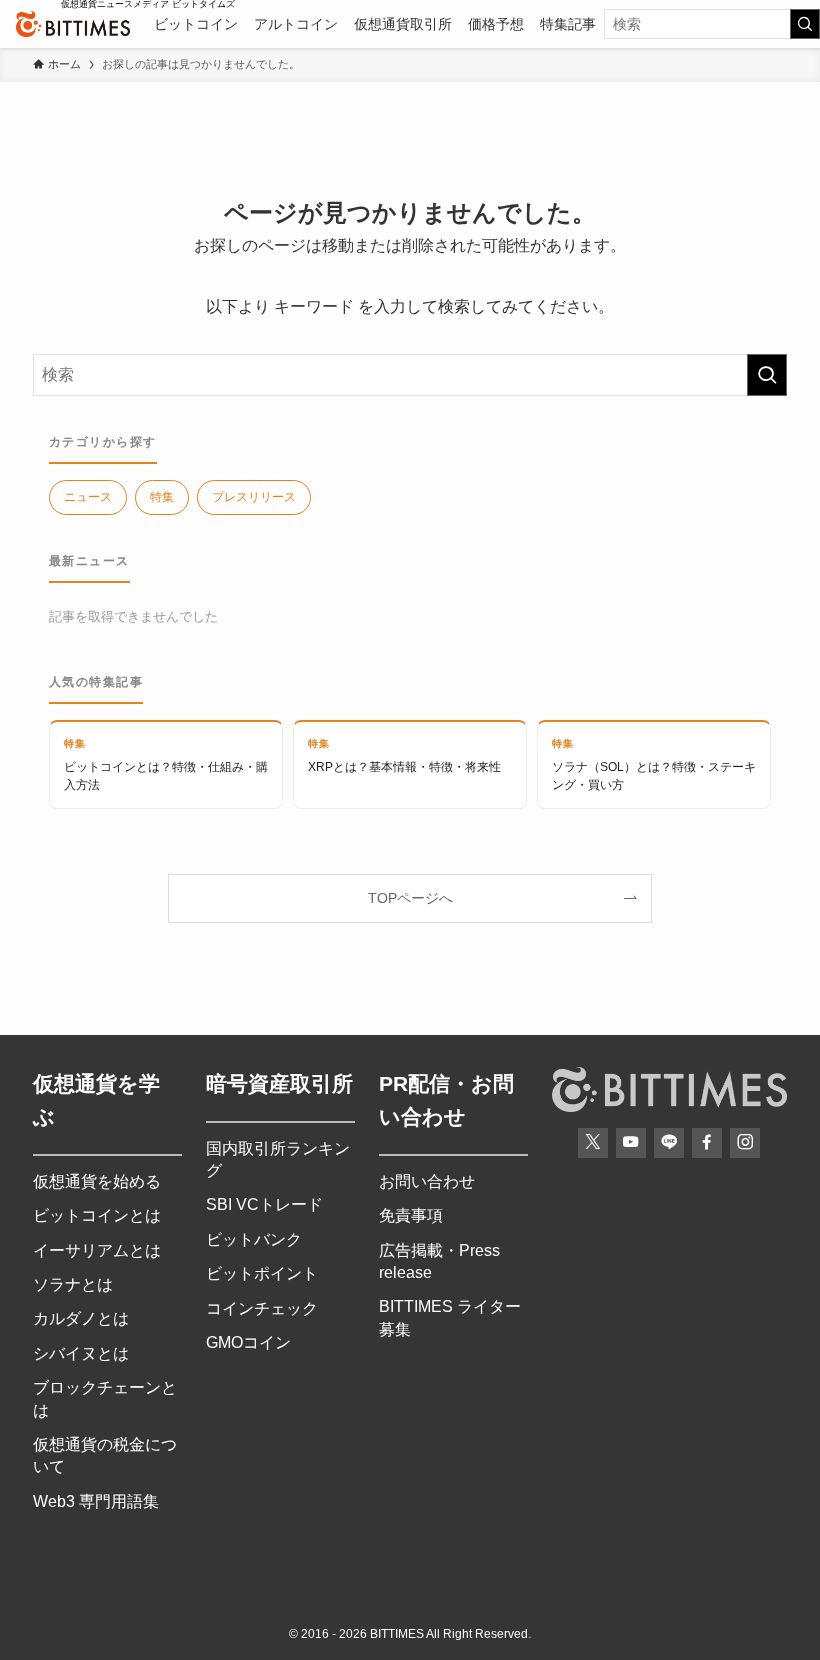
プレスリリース (254, 497)
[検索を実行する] (805, 24)
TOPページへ (410, 898)
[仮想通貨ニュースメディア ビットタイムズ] (73, 24)
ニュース (88, 497)
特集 (162, 497)
